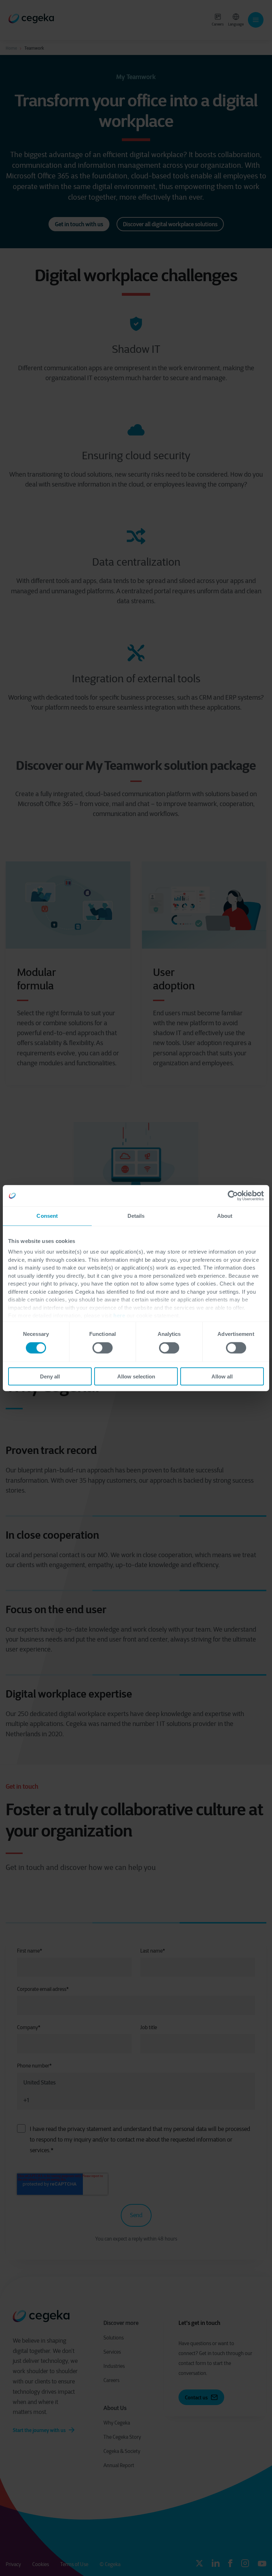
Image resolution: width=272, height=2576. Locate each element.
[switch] (103, 1348)
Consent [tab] (47, 1216)
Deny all (50, 1376)
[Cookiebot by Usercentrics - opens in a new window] (233, 1196)
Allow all (222, 1376)
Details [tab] (136, 1216)
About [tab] (225, 1216)
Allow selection (136, 1376)
